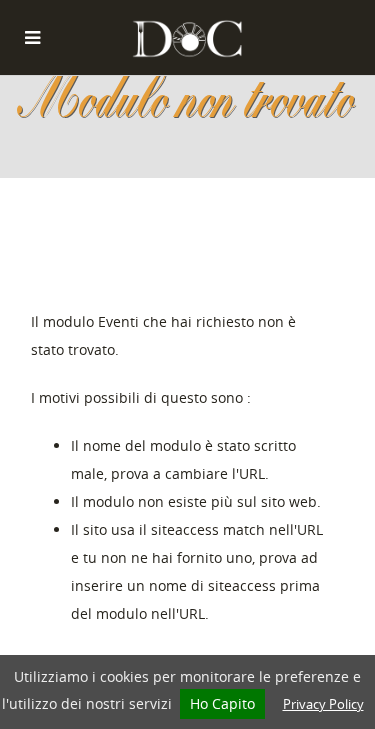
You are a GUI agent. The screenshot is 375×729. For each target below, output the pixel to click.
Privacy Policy (323, 704)
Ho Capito (222, 703)
